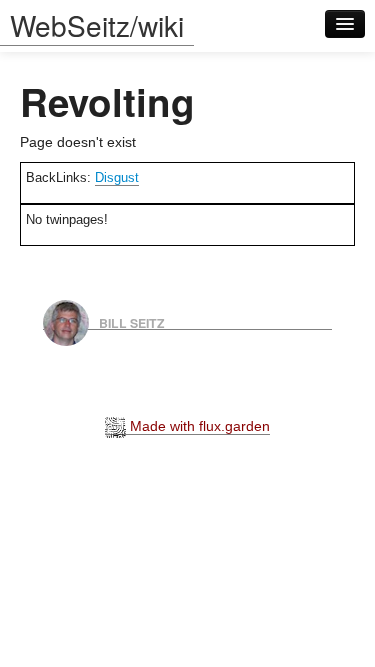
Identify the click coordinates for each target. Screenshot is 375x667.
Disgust (117, 177)
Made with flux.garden (198, 426)
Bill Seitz (132, 322)
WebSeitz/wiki (97, 25)
